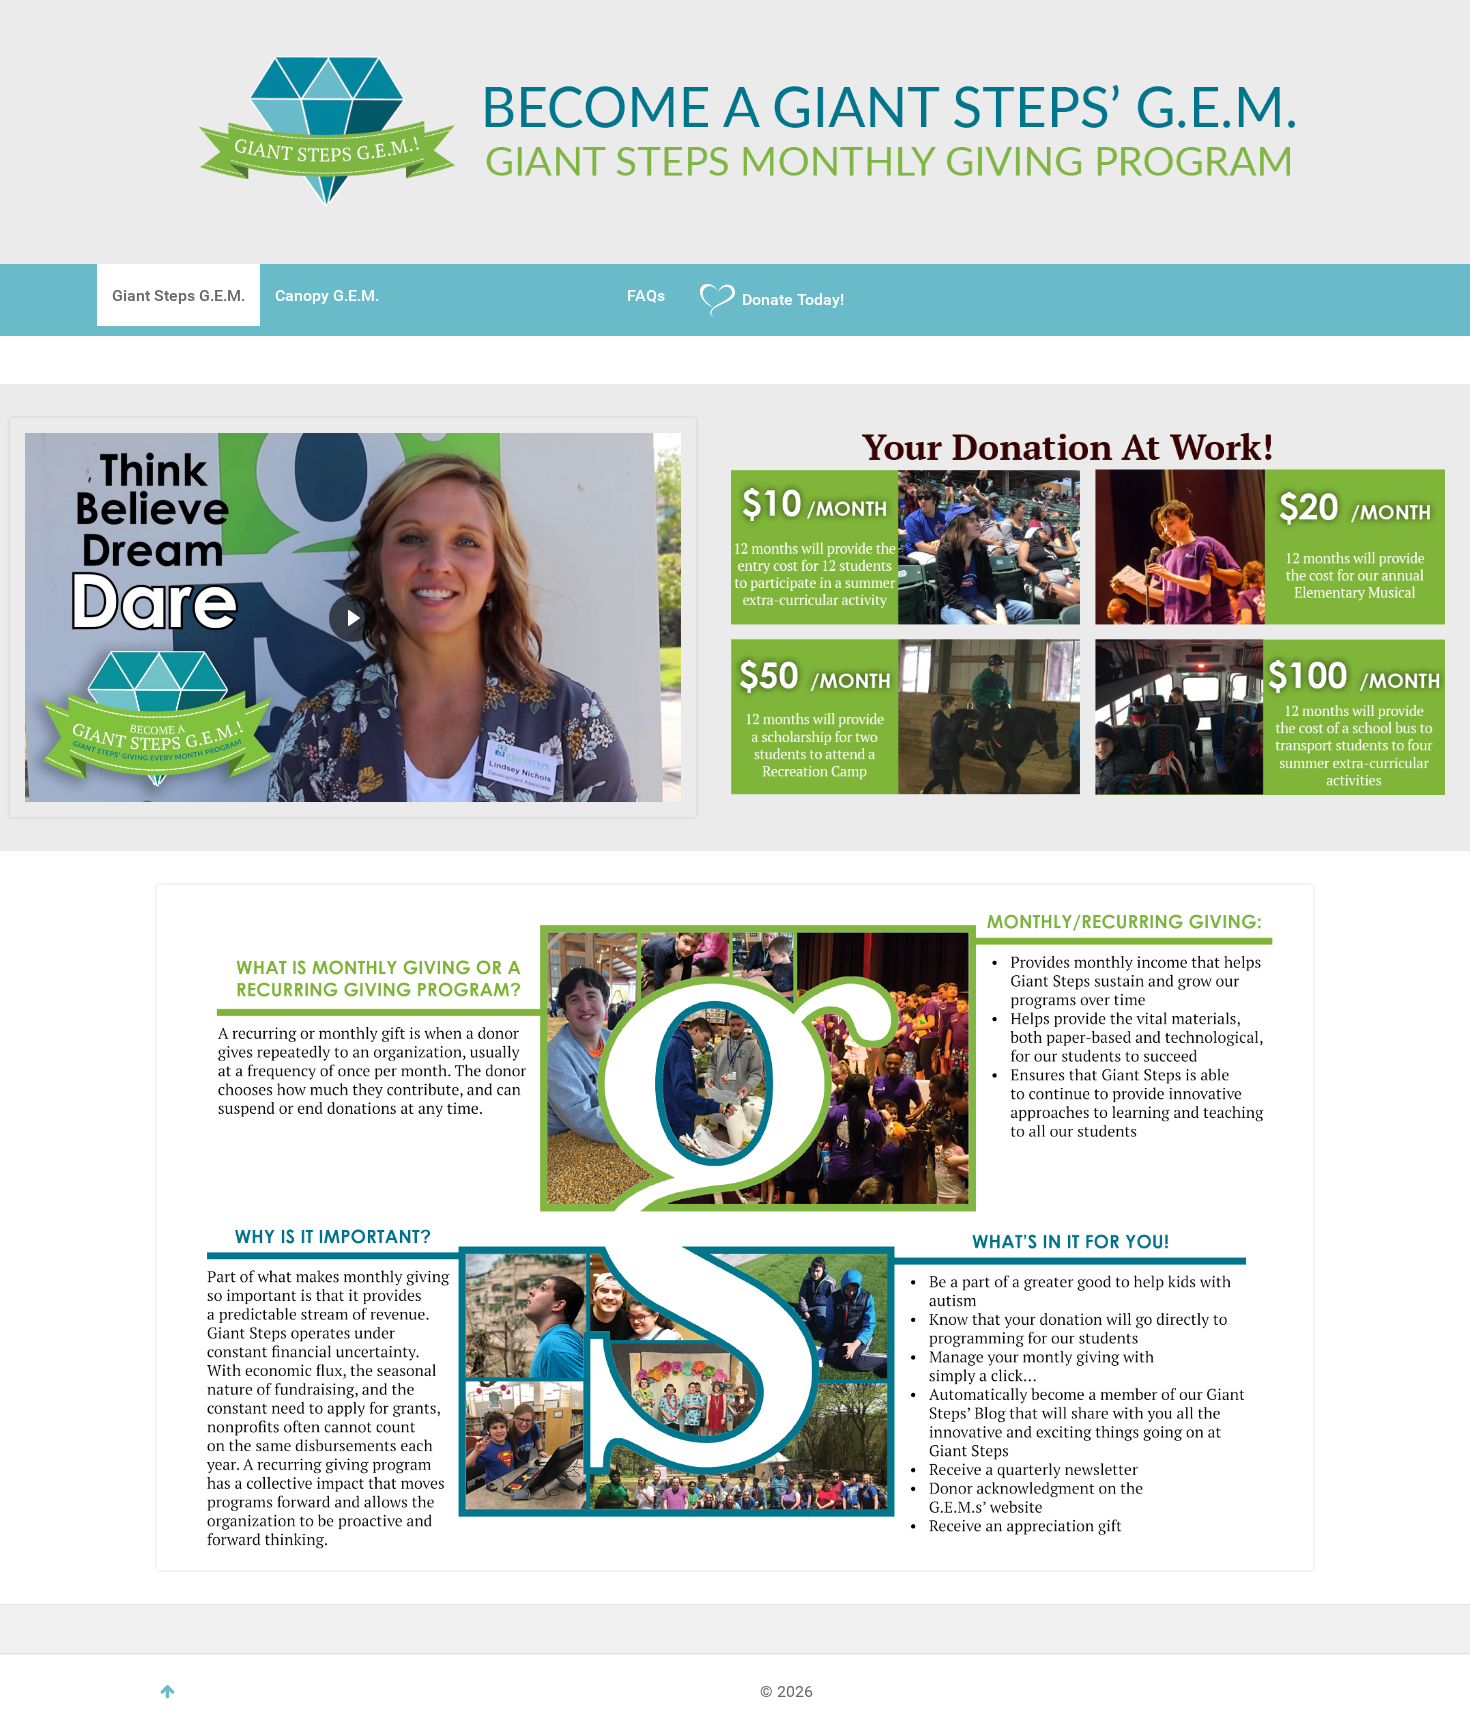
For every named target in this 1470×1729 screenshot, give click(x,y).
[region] (353, 617)
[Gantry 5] (735, 130)
